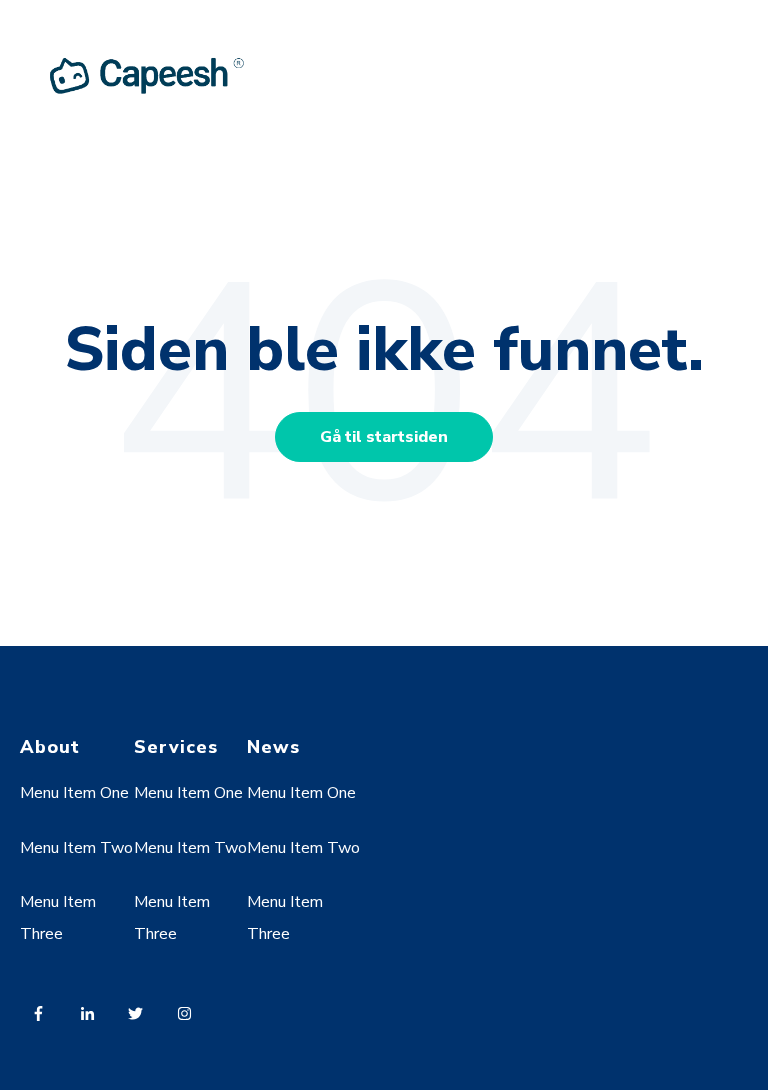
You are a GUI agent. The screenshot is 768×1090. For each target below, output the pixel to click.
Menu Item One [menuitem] (74, 793)
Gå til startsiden (384, 437)
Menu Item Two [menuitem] (76, 848)
